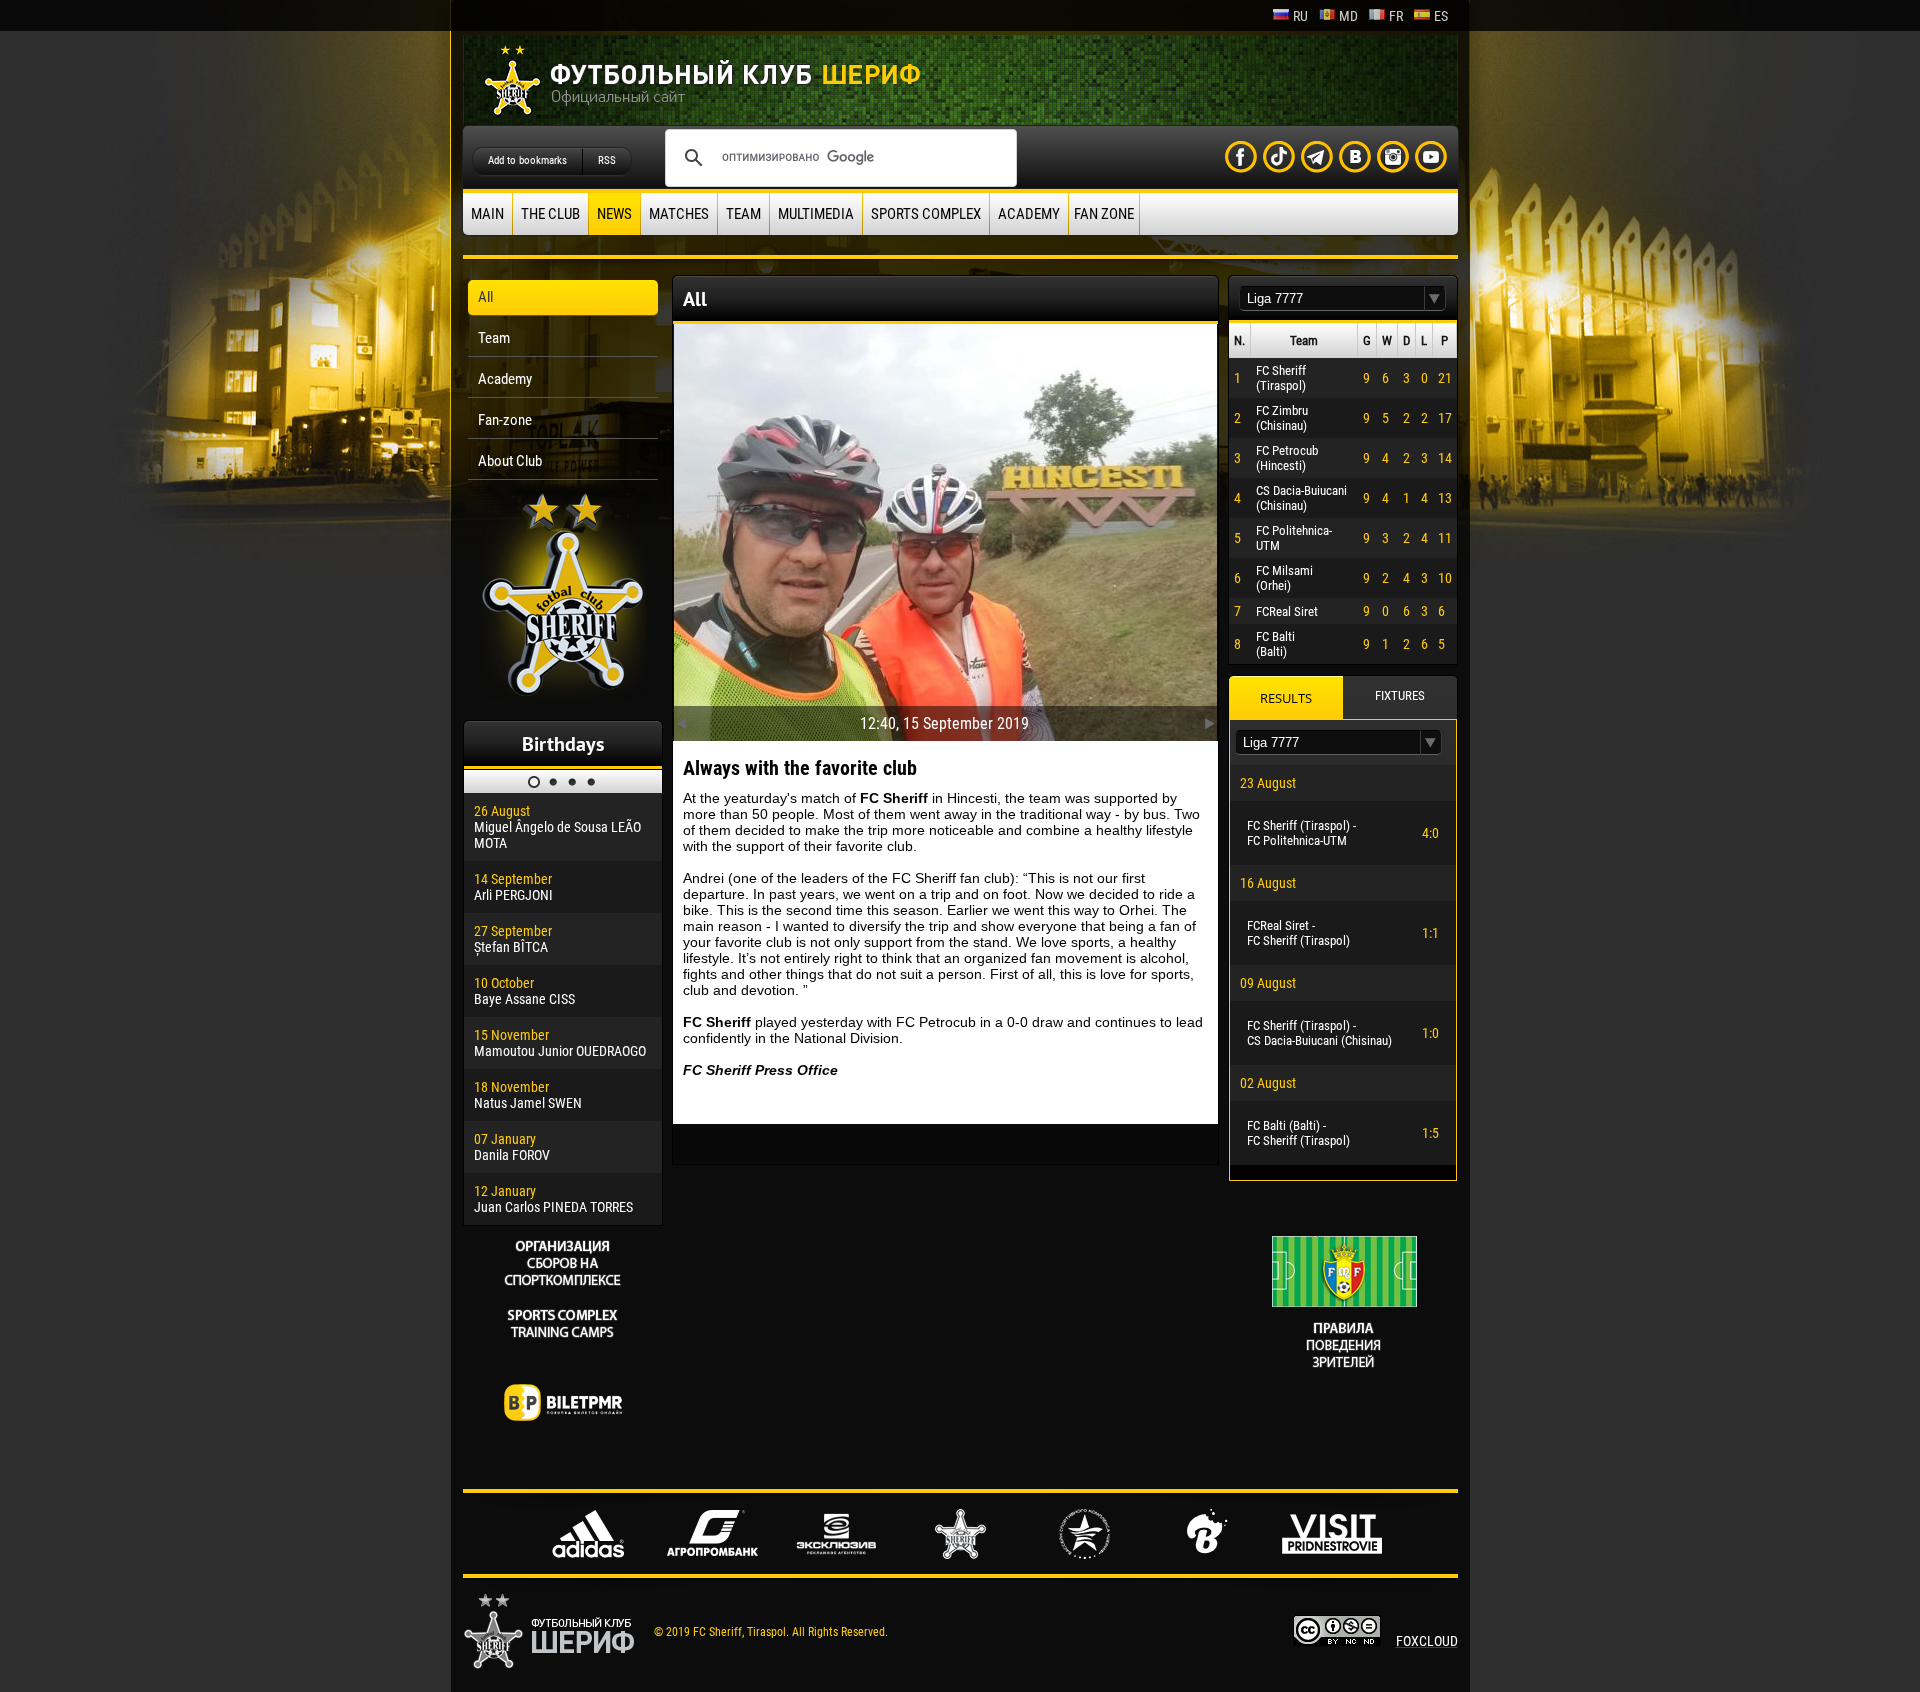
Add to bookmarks (527, 160)
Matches (679, 214)
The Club (550, 214)
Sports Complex (926, 214)
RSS (607, 160)
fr (1396, 16)
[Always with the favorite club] (945, 528)
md (1348, 16)
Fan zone (1104, 214)
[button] (1435, 298)
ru (1300, 16)
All (485, 297)
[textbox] (1332, 298)
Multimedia (816, 214)
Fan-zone (505, 420)
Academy (1029, 214)
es (1441, 16)
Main (487, 214)
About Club (510, 461)
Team (743, 214)
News (614, 214)
